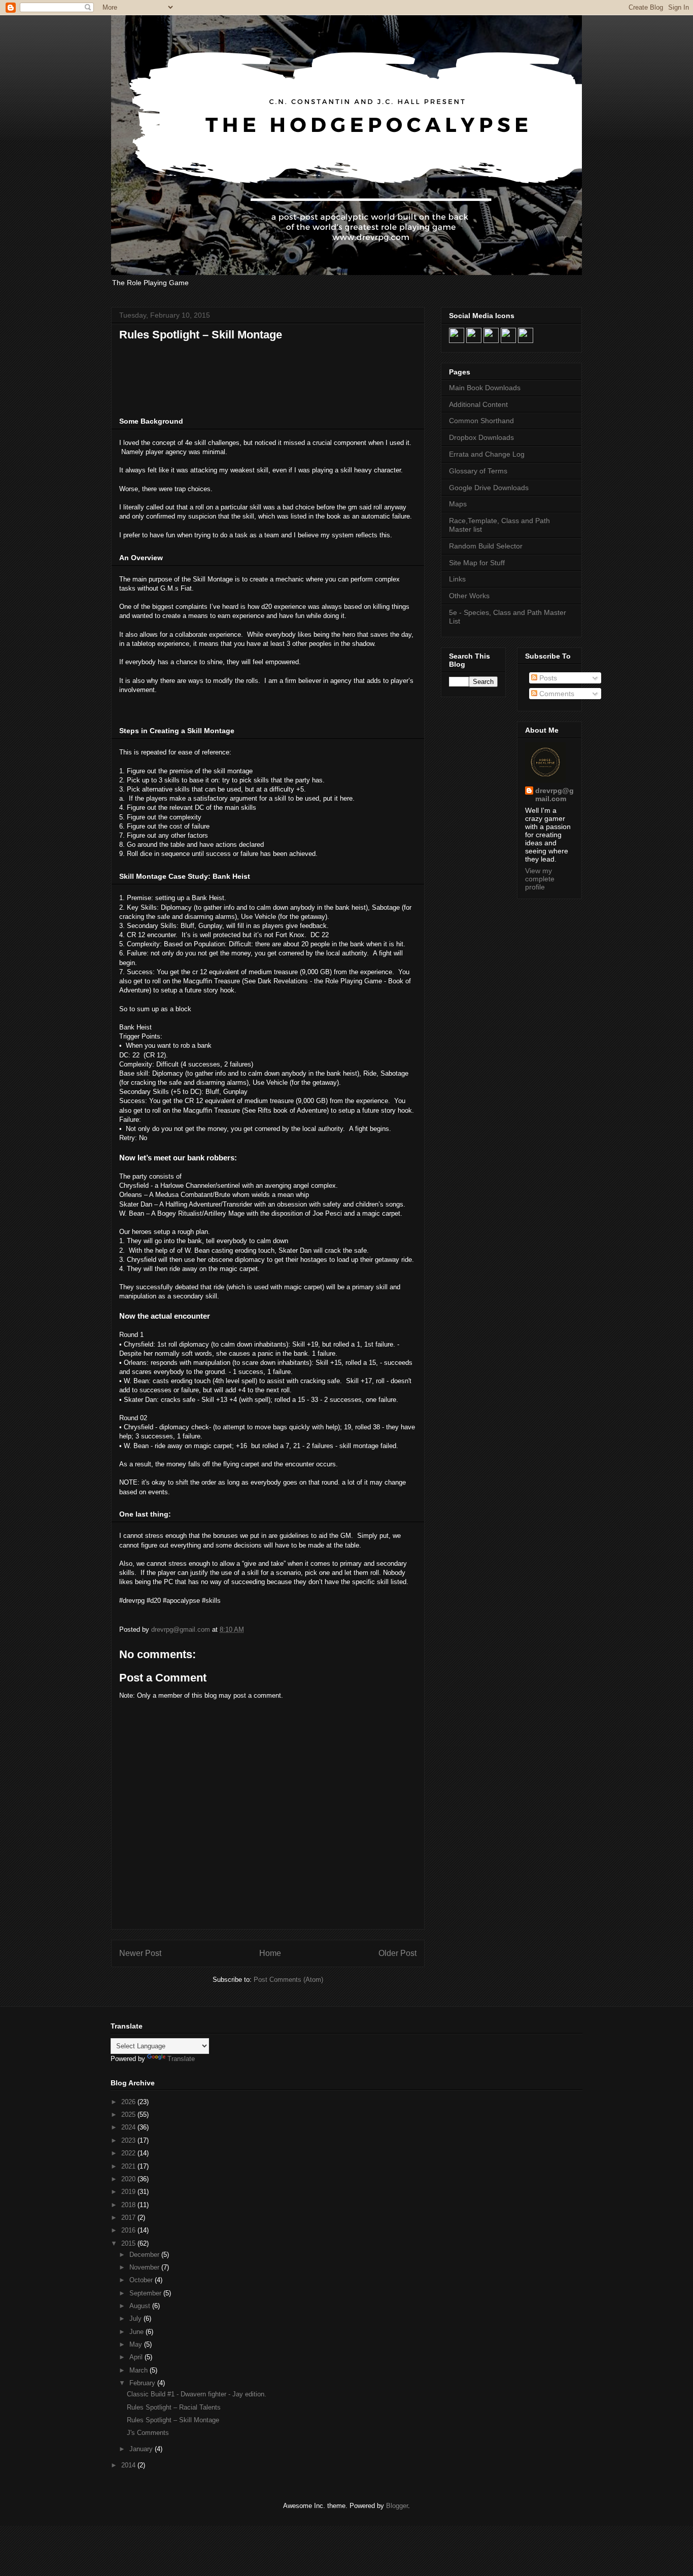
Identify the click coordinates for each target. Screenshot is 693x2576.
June (137, 2332)
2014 (129, 2465)
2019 (129, 2192)
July (136, 2319)
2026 (129, 2102)
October (142, 2280)
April (137, 2357)
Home (270, 1953)
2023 (129, 2140)
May (137, 2344)
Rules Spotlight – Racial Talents (174, 2407)
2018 (129, 2205)
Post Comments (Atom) (288, 1980)
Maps (458, 504)
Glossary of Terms (478, 471)
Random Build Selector (486, 546)
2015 (129, 2243)
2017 (129, 2218)
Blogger (397, 2506)
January (142, 2449)
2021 (129, 2166)
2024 (129, 2127)
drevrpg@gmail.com (555, 795)
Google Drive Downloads (489, 488)
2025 (129, 2115)
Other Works (469, 596)
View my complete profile (540, 879)
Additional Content (478, 404)
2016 (129, 2230)
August (141, 2306)
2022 (129, 2153)
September (146, 2293)
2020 (129, 2179)
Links (457, 579)
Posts (547, 678)
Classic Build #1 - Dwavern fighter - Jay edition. (197, 2394)
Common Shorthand (481, 421)
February (143, 2383)
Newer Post (140, 1953)
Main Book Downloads (485, 388)
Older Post (397, 1953)
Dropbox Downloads (481, 437)
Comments (556, 694)
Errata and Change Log (487, 454)
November (145, 2267)
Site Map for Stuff (477, 563)
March (140, 2370)
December (145, 2255)
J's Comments (148, 2433)
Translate (181, 2059)
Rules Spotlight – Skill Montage (173, 2420)
